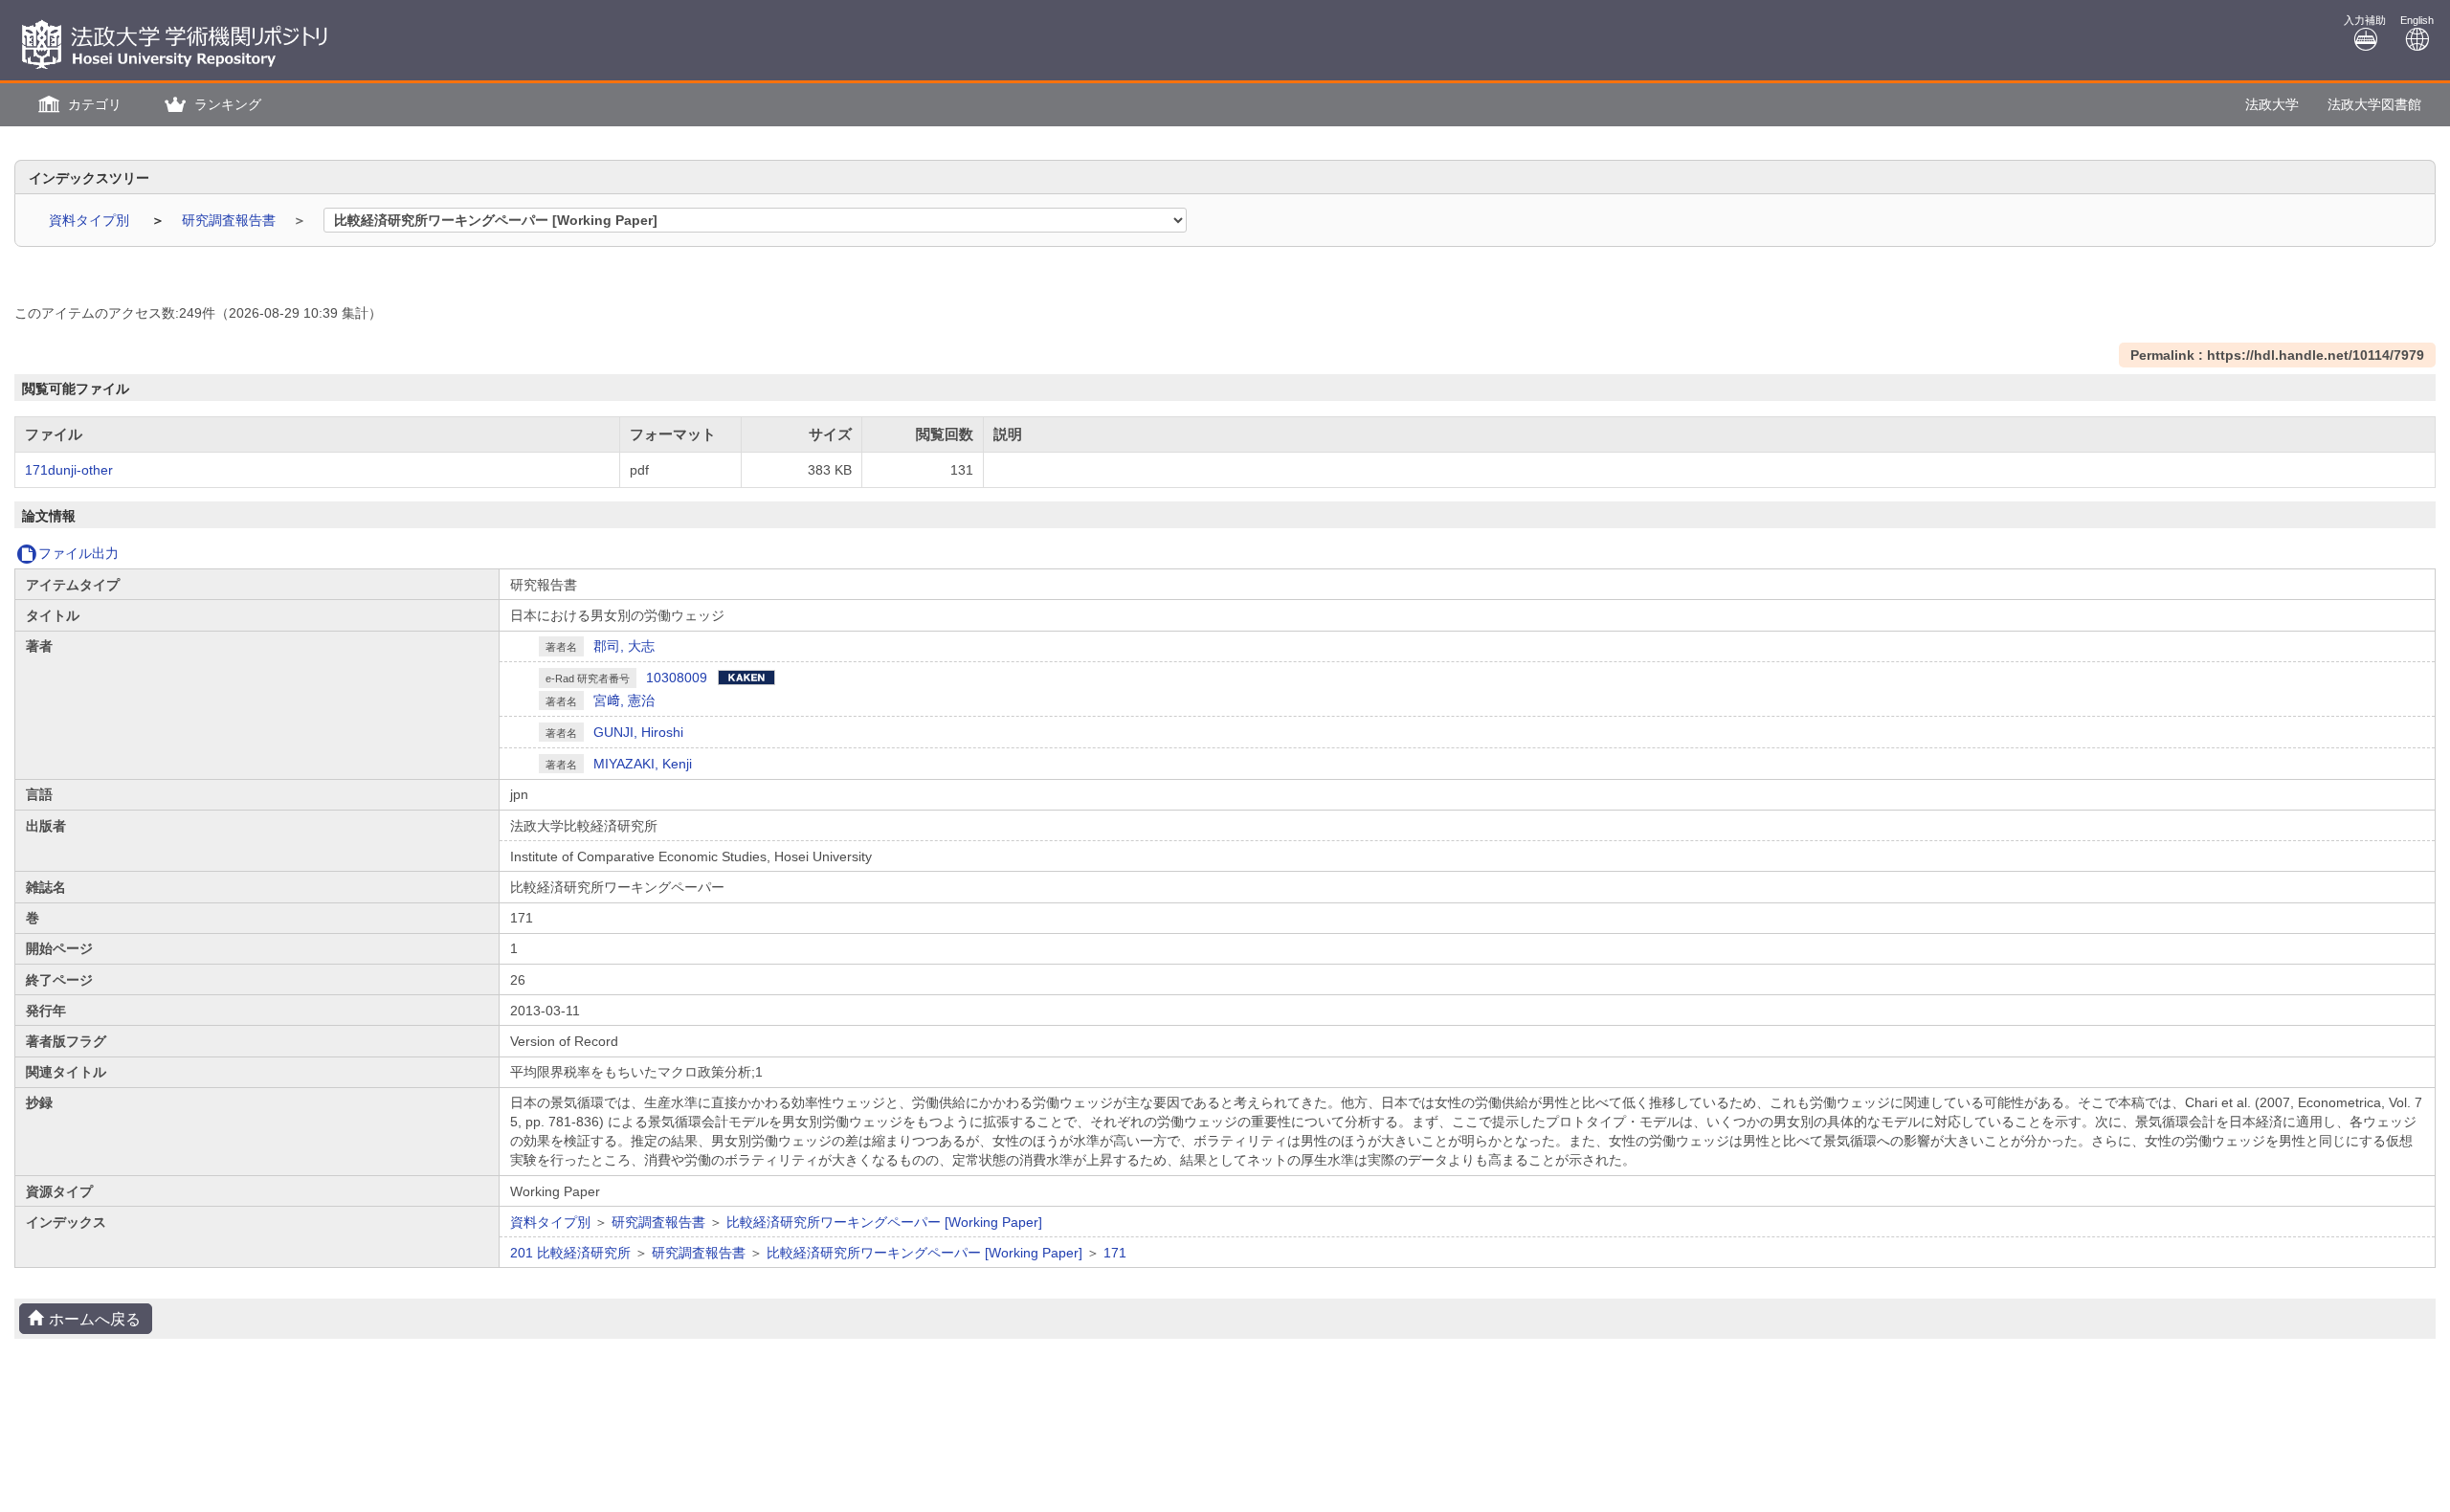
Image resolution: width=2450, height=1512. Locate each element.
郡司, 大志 (624, 646)
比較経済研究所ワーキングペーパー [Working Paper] (884, 1222)
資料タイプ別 (91, 220)
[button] (78, 105)
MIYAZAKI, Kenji (643, 764)
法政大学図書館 (2374, 104)
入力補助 (2365, 20)
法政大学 (2272, 104)
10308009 (677, 678)
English (2417, 20)
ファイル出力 (78, 553)
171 (1115, 1253)
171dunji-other (69, 470)
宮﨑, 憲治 (624, 700)
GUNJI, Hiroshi (638, 732)
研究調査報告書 (231, 220)
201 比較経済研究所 (570, 1253)
